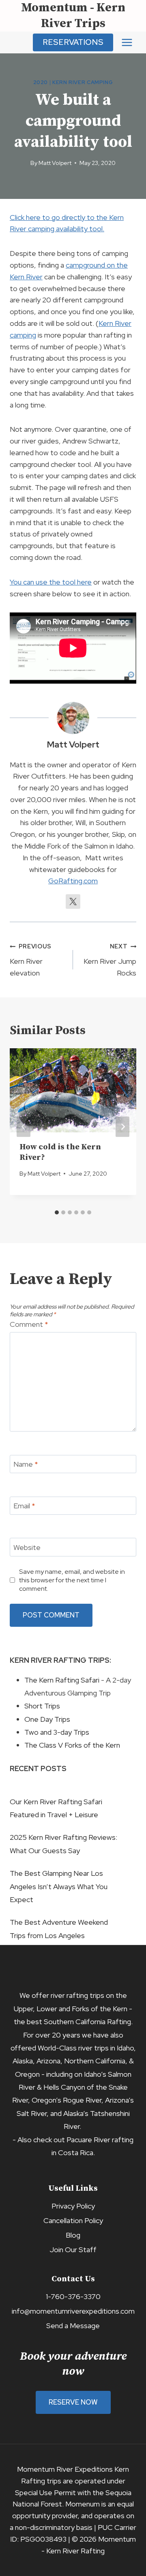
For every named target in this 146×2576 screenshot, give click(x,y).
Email (24, 1506)
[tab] (57, 1212)
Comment (29, 1324)
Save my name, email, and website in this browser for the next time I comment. (72, 1580)
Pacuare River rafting (100, 2140)
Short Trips (42, 1706)
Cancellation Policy (73, 2220)
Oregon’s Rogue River (67, 2100)
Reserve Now (73, 2402)
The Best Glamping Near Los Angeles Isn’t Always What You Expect (59, 1886)
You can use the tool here (51, 582)
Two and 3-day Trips (57, 1732)
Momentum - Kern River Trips (73, 16)
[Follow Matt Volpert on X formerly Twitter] (73, 902)
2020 (41, 82)
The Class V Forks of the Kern (72, 1745)
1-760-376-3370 (73, 2296)
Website (27, 1547)
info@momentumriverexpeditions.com (73, 2311)
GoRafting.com (73, 881)
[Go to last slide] (24, 1127)
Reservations (73, 42)
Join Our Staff (73, 2250)
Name (26, 1464)
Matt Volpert (55, 163)
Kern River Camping (83, 82)
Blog (73, 2235)
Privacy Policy (73, 2206)
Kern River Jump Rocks (110, 960)
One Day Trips (47, 1719)
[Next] (122, 1127)
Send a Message (73, 2326)
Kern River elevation (30, 960)
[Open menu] (127, 42)
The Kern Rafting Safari (62, 1680)
